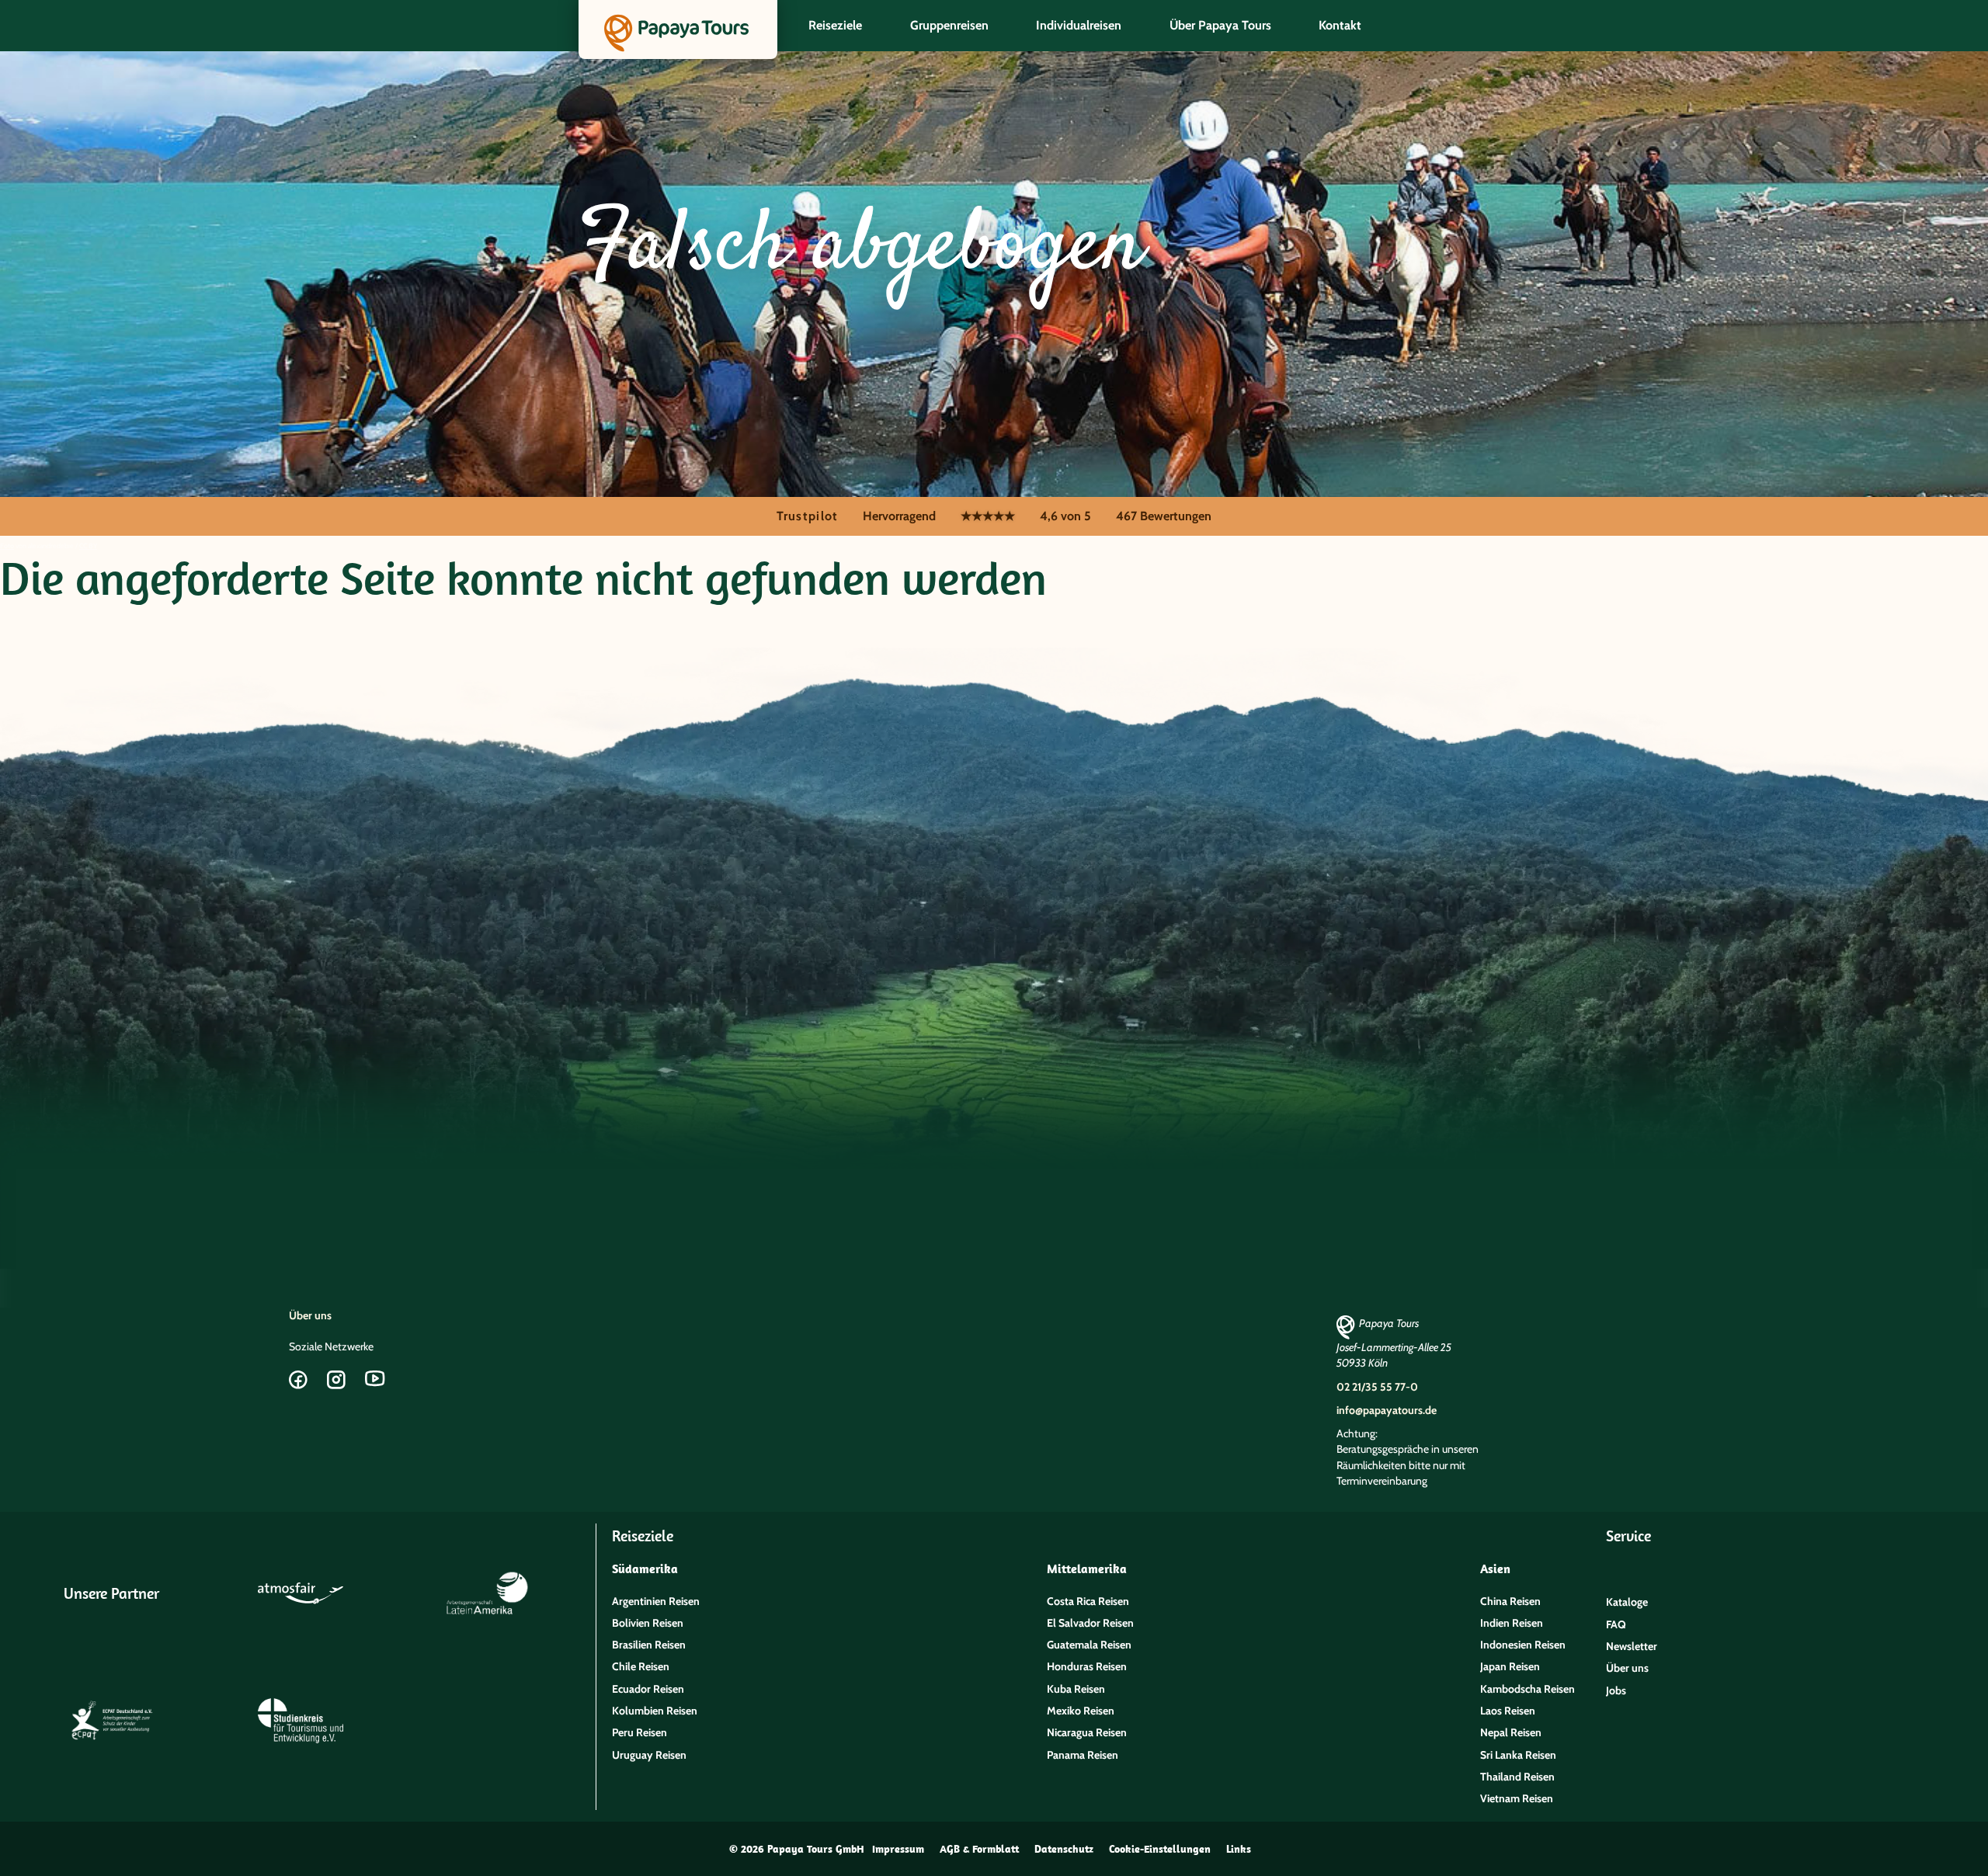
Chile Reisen (641, 1666)
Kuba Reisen (1076, 1689)
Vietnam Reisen (1517, 1798)
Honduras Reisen (1087, 1666)
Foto (7, 545)
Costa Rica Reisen (1088, 1601)
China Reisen (1510, 1601)
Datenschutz (1064, 1849)
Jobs (1616, 1690)
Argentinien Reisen (656, 1601)
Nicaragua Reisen (1087, 1732)
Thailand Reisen (1517, 1777)
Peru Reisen (639, 1732)
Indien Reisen (1512, 1623)
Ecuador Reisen (648, 1689)
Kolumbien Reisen (655, 1711)
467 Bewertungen (1164, 516)
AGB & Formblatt (979, 1849)
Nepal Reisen (1511, 1732)
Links (1239, 1849)
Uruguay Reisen (649, 1755)
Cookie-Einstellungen (1160, 1849)
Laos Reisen (1508, 1711)
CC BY (88, 545)
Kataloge (1627, 1602)
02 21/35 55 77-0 (1377, 1387)
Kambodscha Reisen (1527, 1689)
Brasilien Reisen (649, 1645)
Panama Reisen (1083, 1755)
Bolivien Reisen (648, 1623)
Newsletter (1632, 1646)
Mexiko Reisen (1081, 1711)
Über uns (310, 1315)
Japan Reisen (1510, 1666)
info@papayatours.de (1387, 1410)
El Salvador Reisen (1090, 1623)
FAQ (1616, 1624)
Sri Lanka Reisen (1518, 1755)
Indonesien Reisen (1523, 1645)
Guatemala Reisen (1089, 1645)
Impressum (898, 1849)
